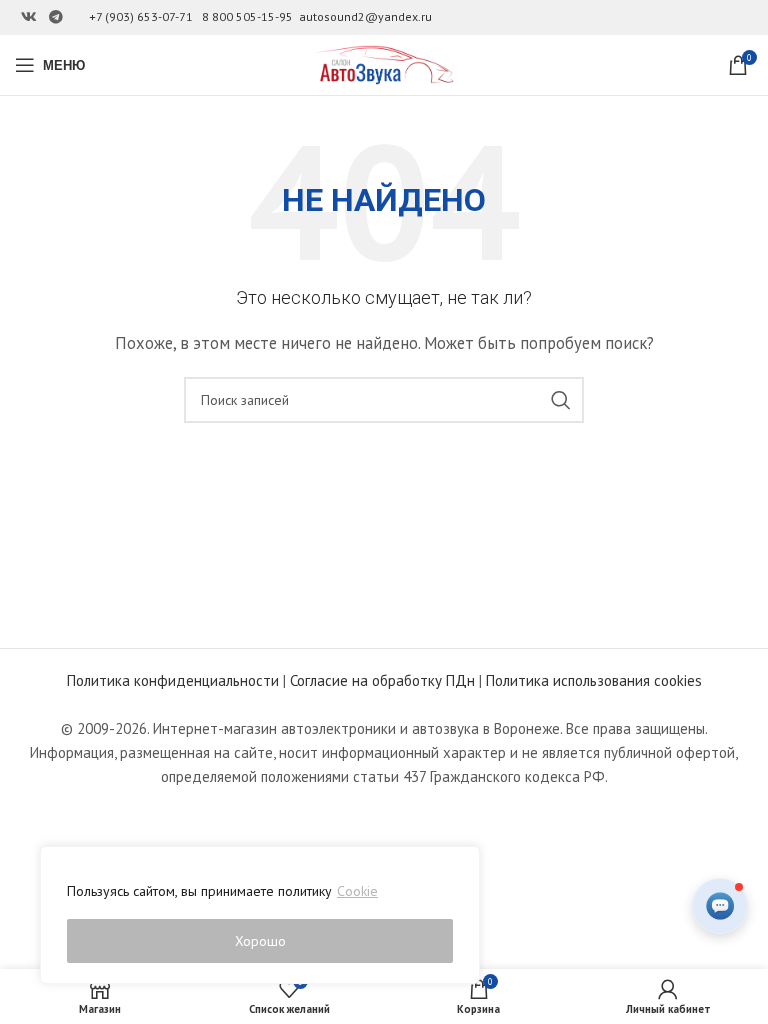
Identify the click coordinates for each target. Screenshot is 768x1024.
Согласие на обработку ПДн (382, 680)
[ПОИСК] (561, 400)
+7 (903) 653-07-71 (141, 16)
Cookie (357, 891)
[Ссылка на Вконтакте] (29, 17)
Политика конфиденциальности (173, 680)
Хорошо (260, 941)
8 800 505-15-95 (247, 16)
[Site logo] (384, 63)
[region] (260, 915)
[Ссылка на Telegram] (56, 17)
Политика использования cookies (594, 680)
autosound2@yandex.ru (365, 16)
